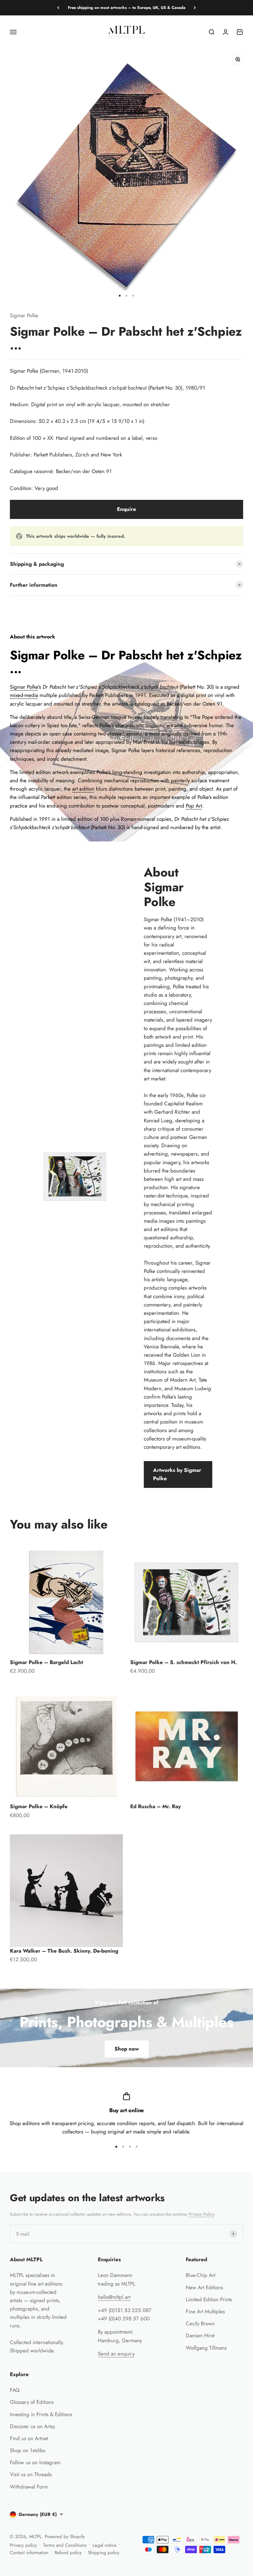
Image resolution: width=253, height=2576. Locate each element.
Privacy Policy (198, 2553)
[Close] (235, 2376)
